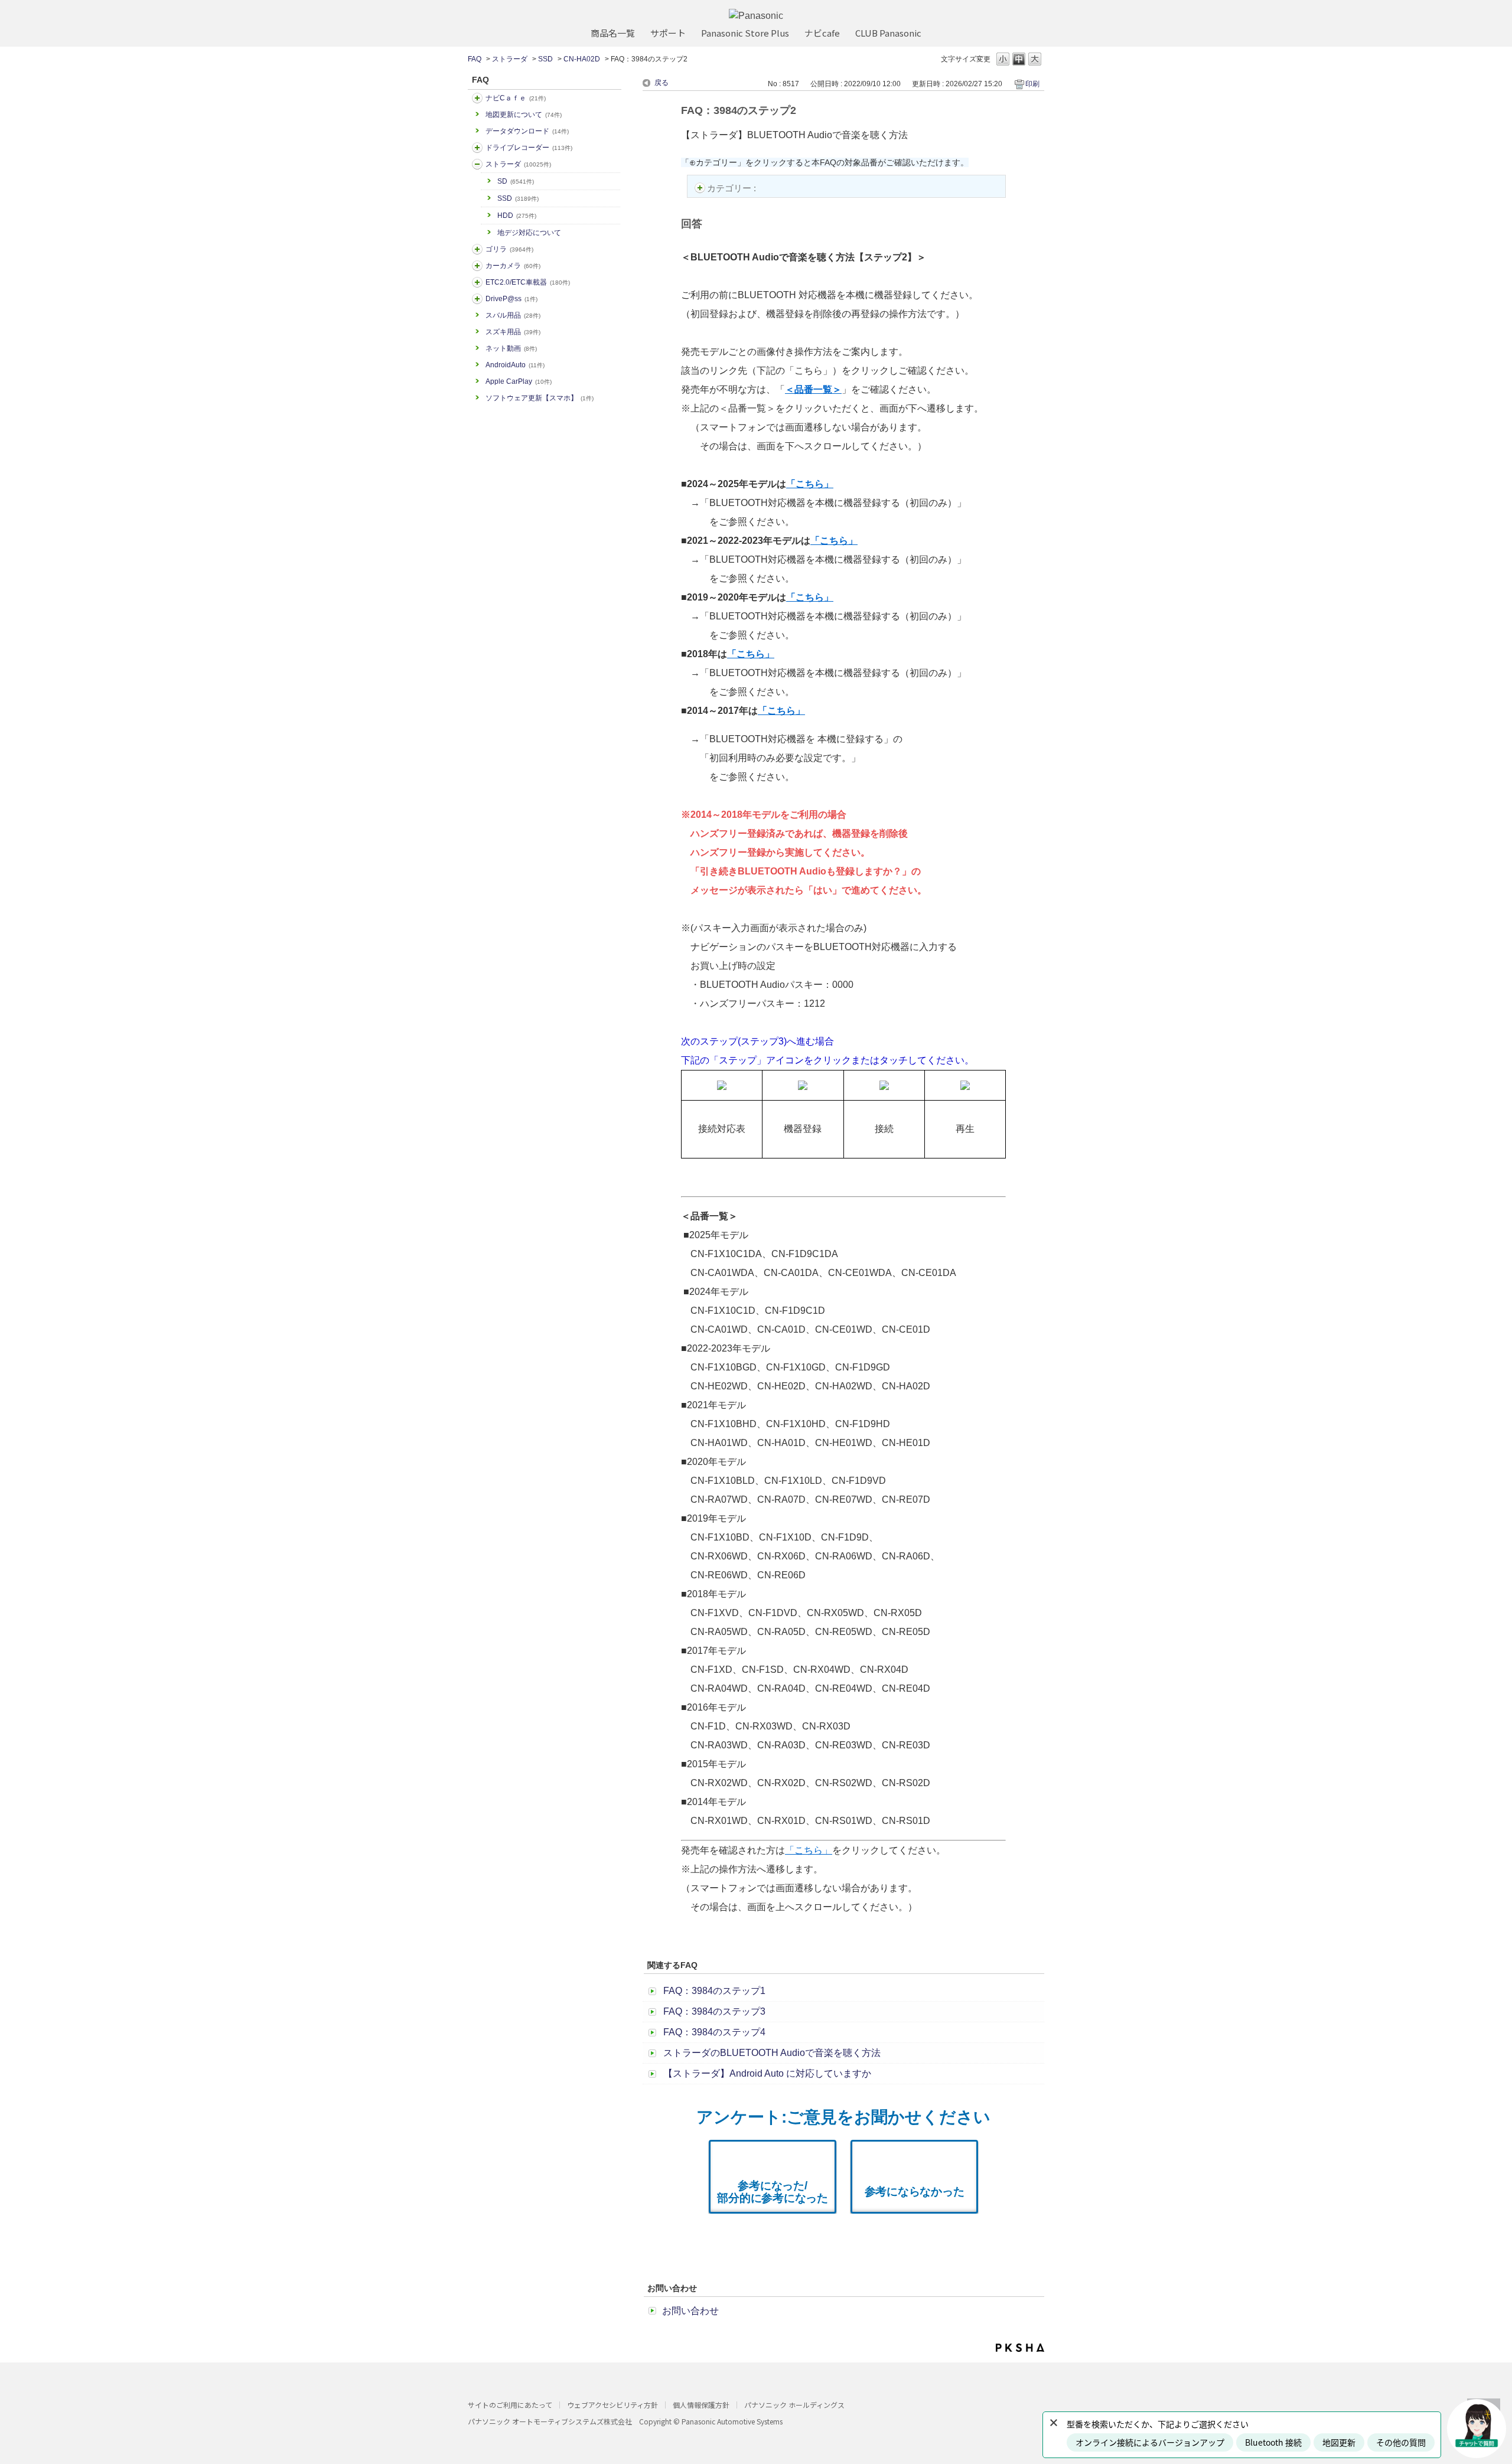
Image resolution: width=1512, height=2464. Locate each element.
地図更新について (524, 115)
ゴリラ (509, 249)
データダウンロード (527, 131)
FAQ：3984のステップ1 (714, 1991)
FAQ (475, 59)
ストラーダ (510, 59)
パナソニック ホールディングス (794, 2405)
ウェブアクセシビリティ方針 (612, 2405)
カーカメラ (513, 266)
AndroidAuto (515, 365)
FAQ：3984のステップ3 (714, 2011)
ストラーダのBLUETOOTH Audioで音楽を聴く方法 (772, 2053)
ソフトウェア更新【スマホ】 (540, 398)
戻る (661, 83)
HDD (517, 216)
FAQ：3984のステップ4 (714, 2032)
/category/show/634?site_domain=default (477, 148)
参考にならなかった (915, 2192)
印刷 (1032, 84)
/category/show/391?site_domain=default (477, 164)
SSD (545, 59)
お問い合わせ (690, 2311)
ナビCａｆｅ (516, 98)
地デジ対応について (529, 233)
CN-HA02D (582, 59)
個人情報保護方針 (701, 2405)
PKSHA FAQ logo (1020, 2348)
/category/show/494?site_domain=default (477, 266)
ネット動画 (511, 348)
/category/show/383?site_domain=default (477, 249)
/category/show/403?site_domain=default (477, 299)
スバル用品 (513, 315)
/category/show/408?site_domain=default (477, 98)
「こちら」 (809, 1850)
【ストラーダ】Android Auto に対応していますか (767, 2073)
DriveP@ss (511, 299)
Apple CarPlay (519, 381)
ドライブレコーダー (529, 148)
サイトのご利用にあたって (510, 2405)
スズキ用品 (513, 332)
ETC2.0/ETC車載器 (528, 282)
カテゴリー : (733, 188)
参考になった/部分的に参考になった (773, 2192)
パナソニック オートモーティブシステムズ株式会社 (550, 2421)
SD (516, 181)
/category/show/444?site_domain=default (477, 282)
